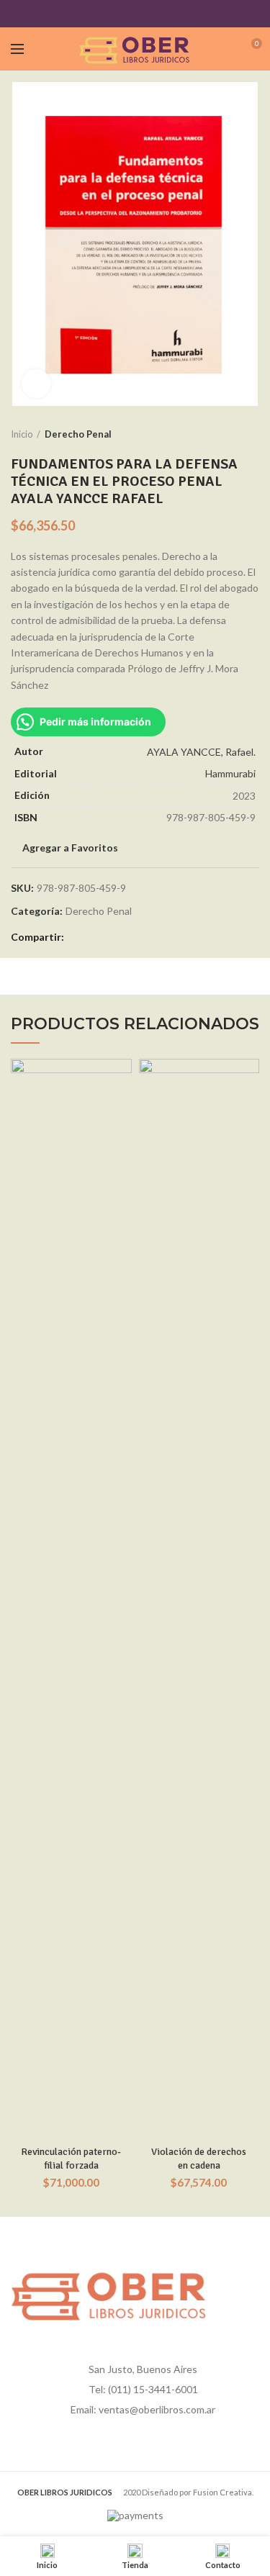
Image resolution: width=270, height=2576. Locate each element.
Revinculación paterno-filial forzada (71, 2158)
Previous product (223, 434)
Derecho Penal (78, 434)
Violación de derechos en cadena (199, 2158)
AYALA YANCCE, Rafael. (201, 752)
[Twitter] (117, 14)
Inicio (22, 434)
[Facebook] (99, 14)
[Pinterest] (135, 14)
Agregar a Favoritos (70, 848)
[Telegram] (171, 14)
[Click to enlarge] (36, 384)
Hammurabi (230, 773)
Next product (252, 434)
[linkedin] (153, 14)
